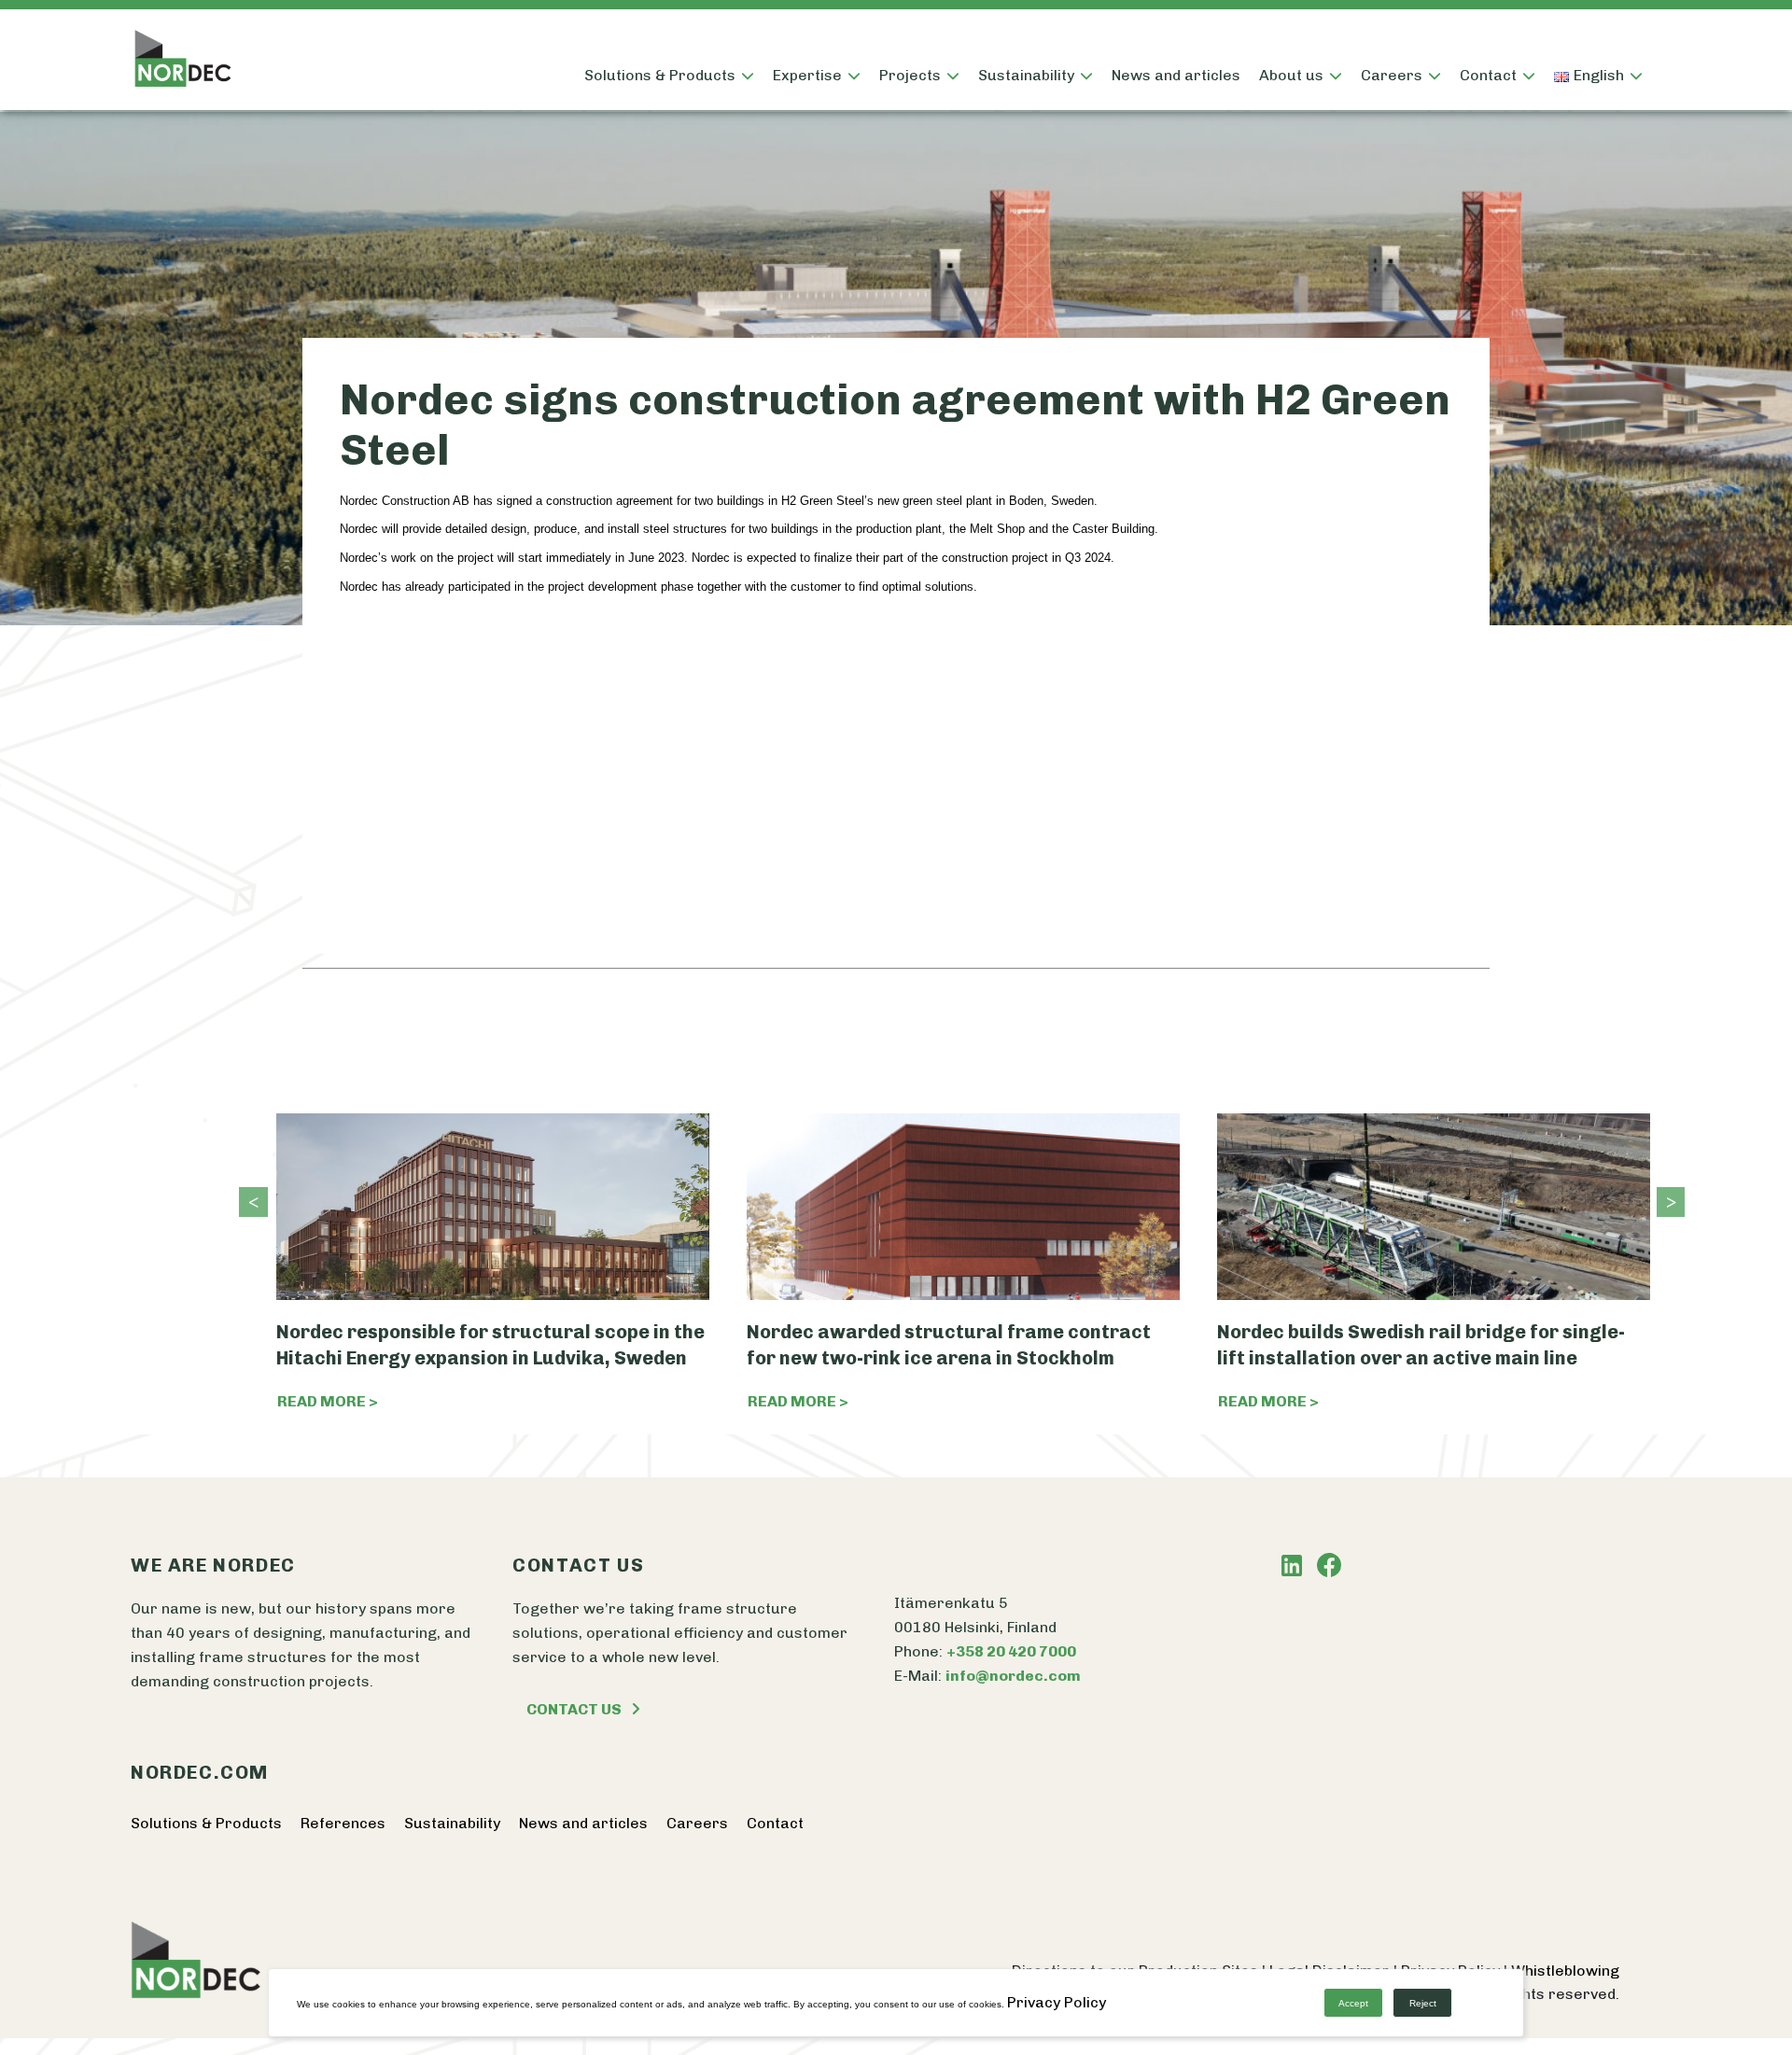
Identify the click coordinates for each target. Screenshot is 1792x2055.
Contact (1488, 75)
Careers (697, 1823)
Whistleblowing (1565, 1971)
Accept (1353, 2003)
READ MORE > (328, 1401)
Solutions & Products (660, 75)
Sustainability (1026, 75)
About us (1291, 75)
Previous (248, 1202)
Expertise (807, 75)
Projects (910, 75)
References (343, 1823)
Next (1666, 1202)
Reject (1423, 2003)
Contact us (574, 1709)
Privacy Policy (1057, 2002)
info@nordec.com (1013, 1676)
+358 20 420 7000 (1011, 1651)
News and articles (1176, 75)
